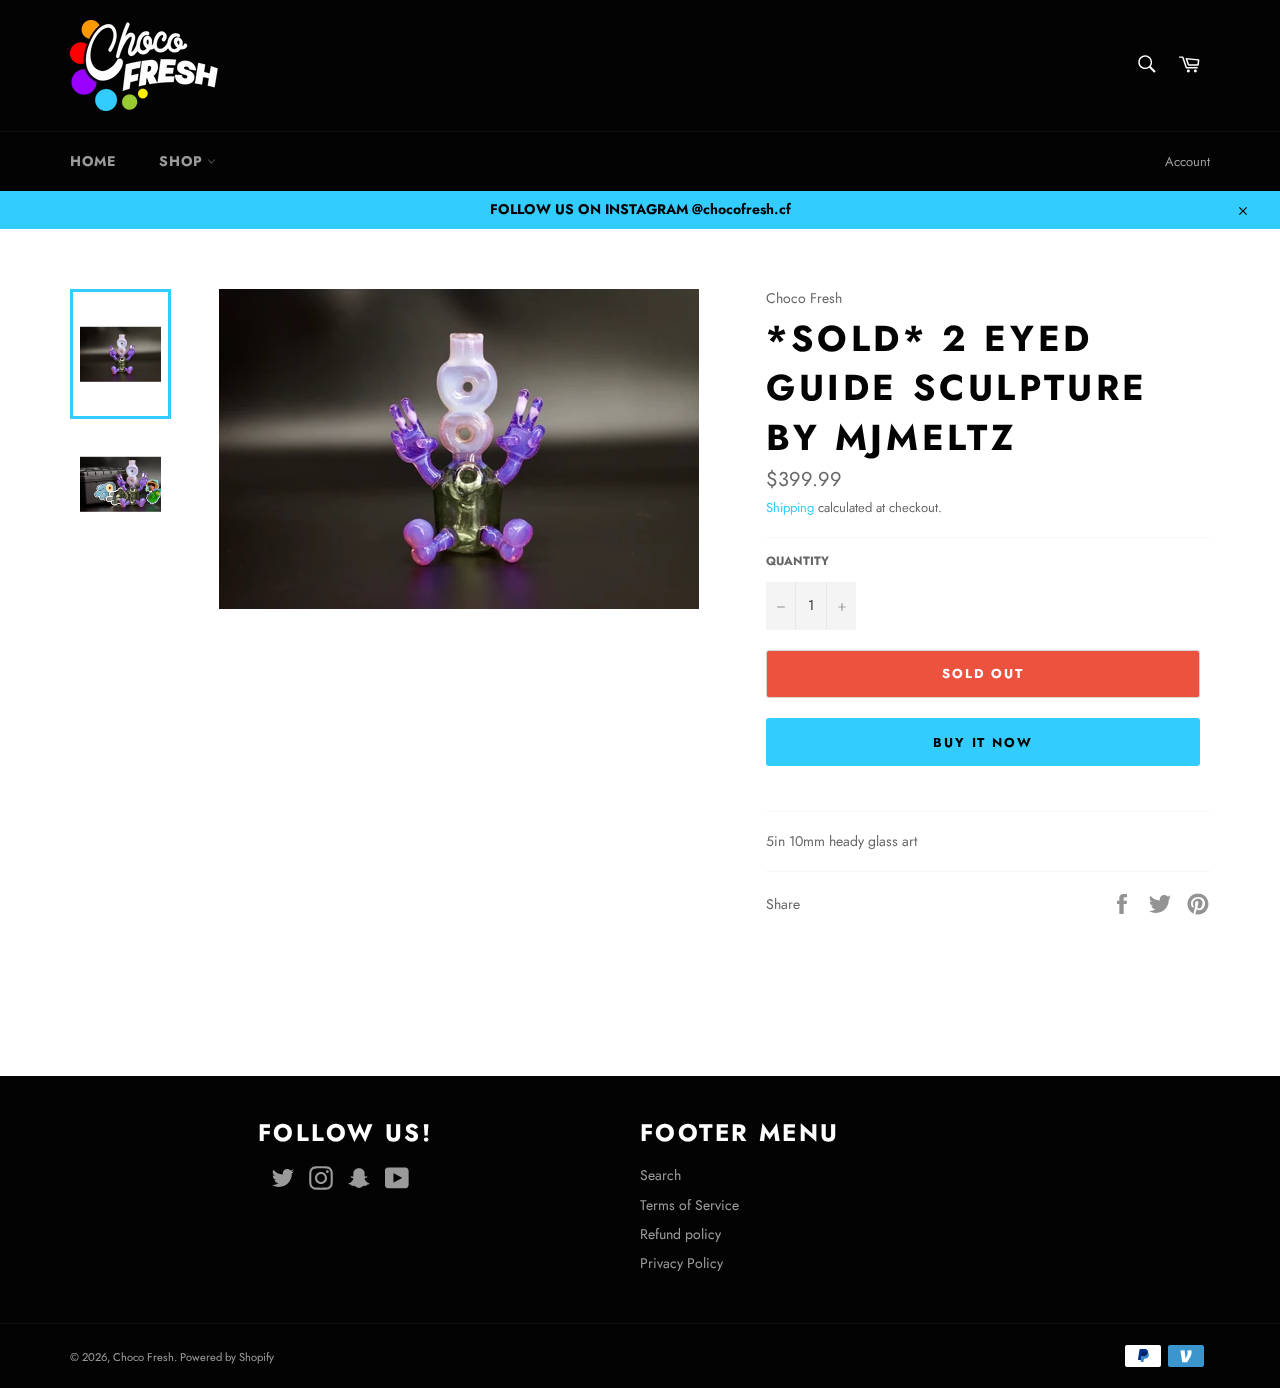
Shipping (790, 507)
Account (1187, 161)
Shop (183, 161)
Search (660, 1175)
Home (92, 161)
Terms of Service (689, 1205)
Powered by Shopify (227, 1357)
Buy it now (983, 742)
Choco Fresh (143, 1357)
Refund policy (680, 1234)
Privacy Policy (681, 1263)
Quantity (797, 561)
